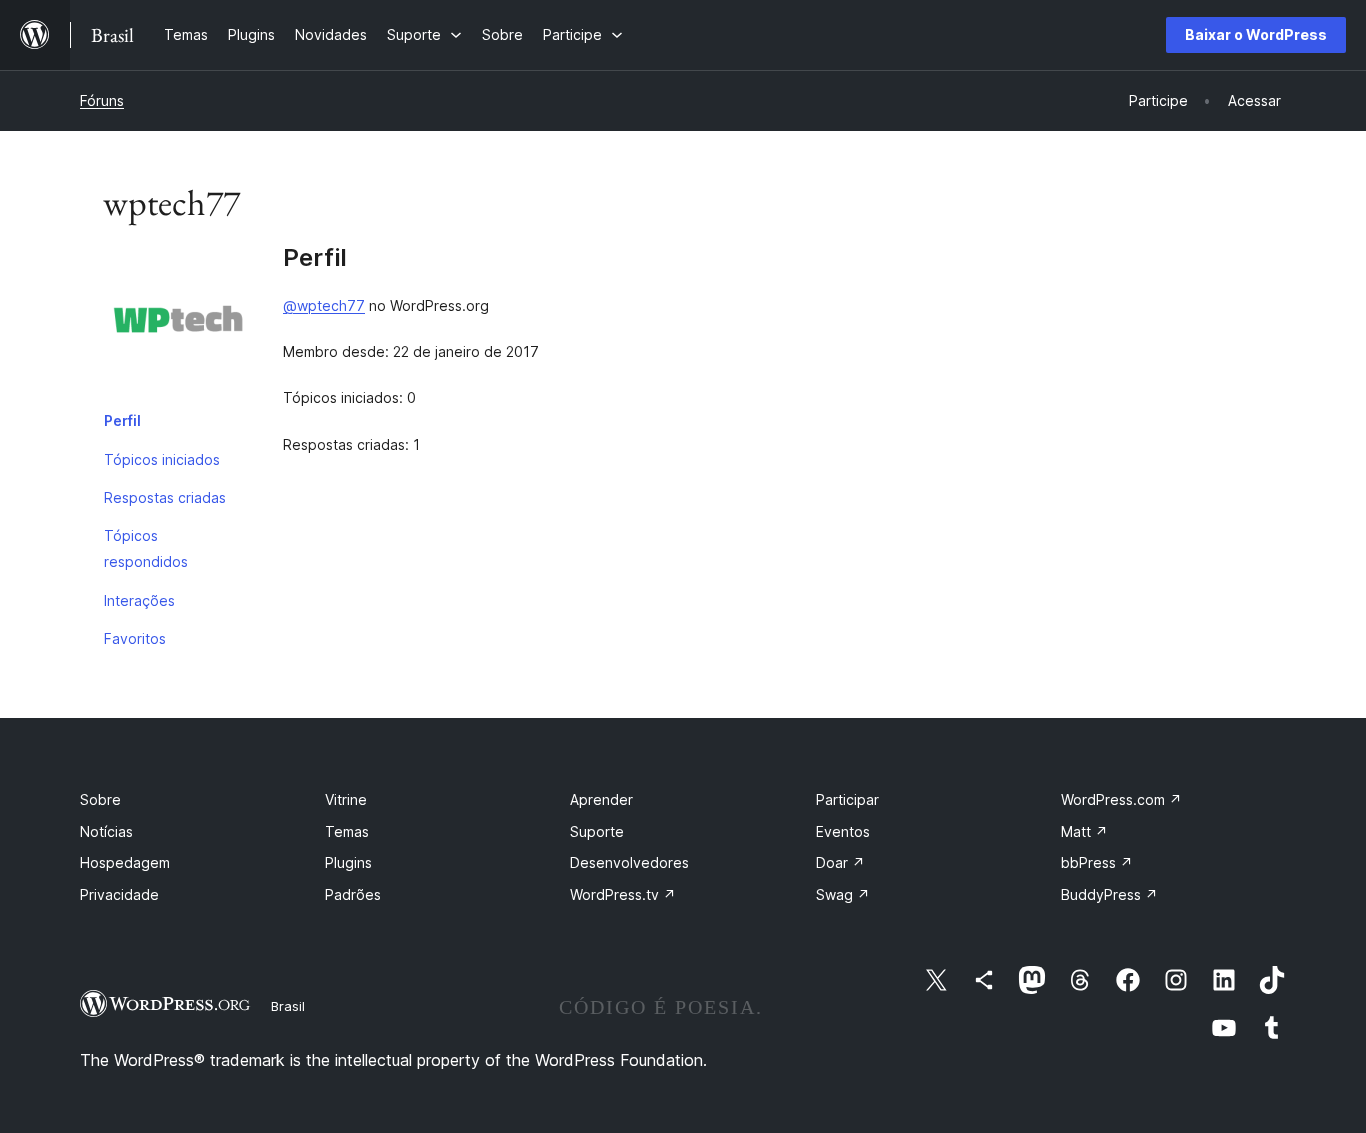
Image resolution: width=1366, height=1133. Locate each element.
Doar (840, 862)
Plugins (348, 862)
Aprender (601, 799)
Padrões (353, 894)
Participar (847, 799)
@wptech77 (324, 305)
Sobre (100, 799)
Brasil (288, 1006)
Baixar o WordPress (1256, 34)
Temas (347, 831)
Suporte (597, 831)
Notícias (106, 831)
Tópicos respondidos (146, 548)
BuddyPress (1109, 894)
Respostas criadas (165, 497)
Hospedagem (125, 862)
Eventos (843, 831)
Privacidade (119, 894)
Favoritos (135, 638)
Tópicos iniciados (162, 459)
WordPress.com (1121, 799)
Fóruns (102, 100)
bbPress (1097, 862)
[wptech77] (178, 323)
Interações (139, 600)
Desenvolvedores (629, 862)
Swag (843, 894)
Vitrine (346, 799)
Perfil (122, 420)
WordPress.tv (623, 894)
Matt (1084, 831)
